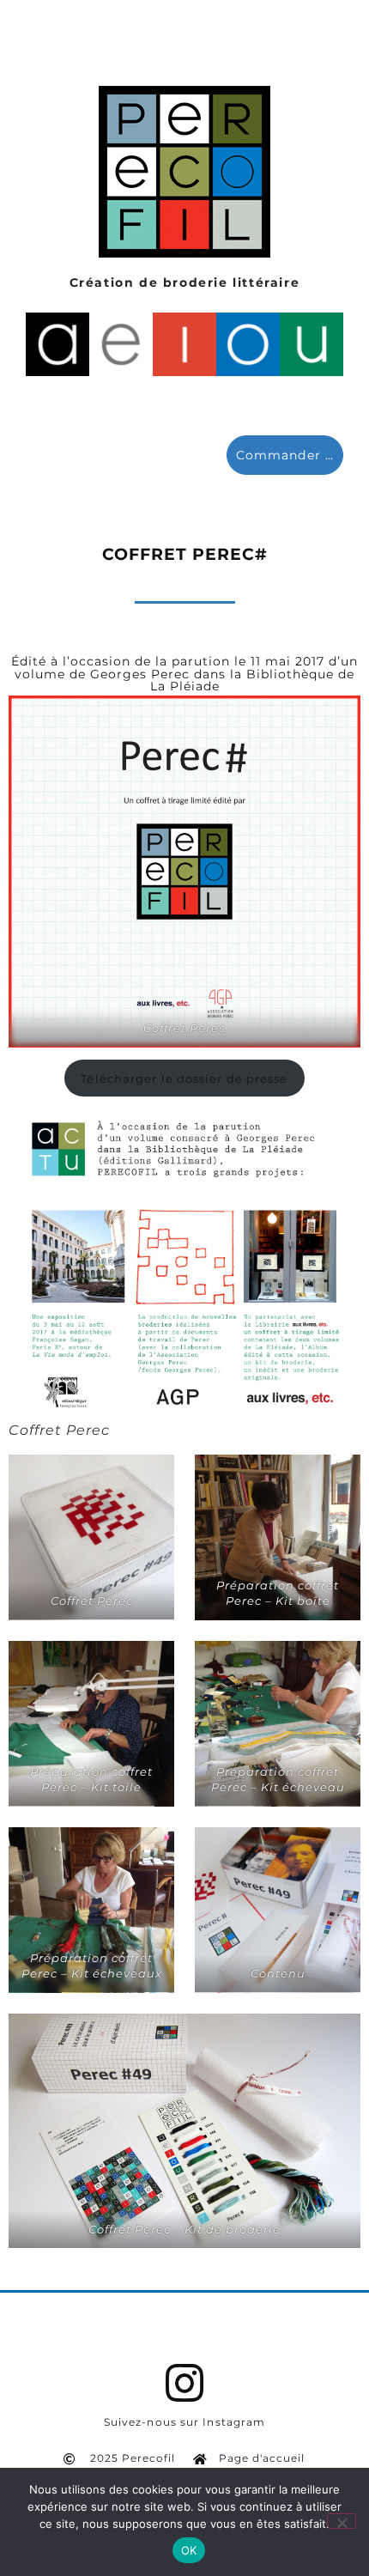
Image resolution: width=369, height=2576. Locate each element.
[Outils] (248, 344)
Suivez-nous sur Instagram (185, 2422)
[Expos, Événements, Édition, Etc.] (121, 344)
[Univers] (312, 344)
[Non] (342, 2521)
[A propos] (57, 344)
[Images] (184, 344)
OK (189, 2550)
